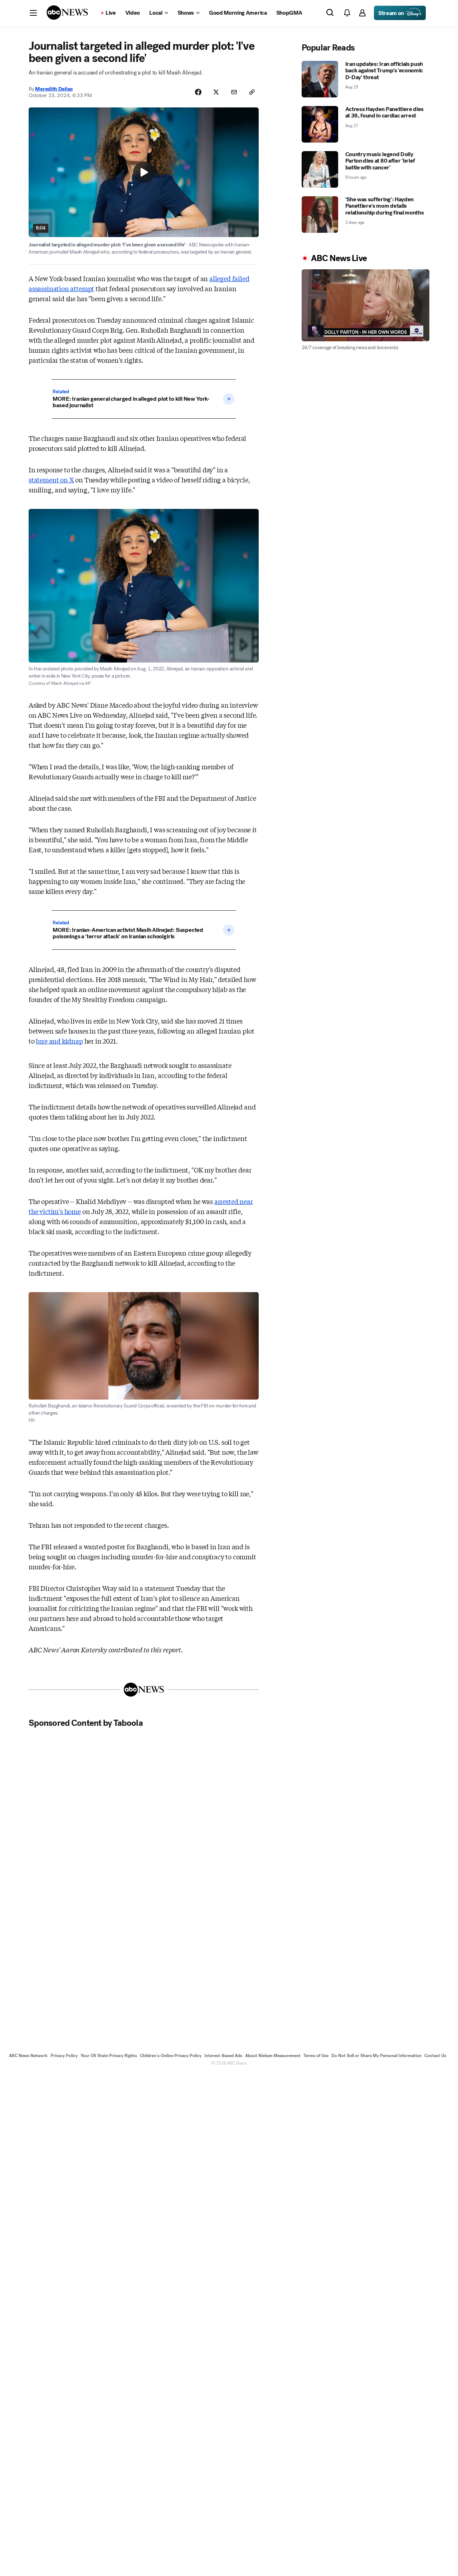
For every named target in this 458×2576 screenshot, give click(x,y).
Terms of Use (316, 2056)
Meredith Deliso (54, 89)
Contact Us (435, 2056)
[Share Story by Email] (234, 92)
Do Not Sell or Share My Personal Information (376, 2056)
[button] (33, 13)
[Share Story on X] (216, 92)
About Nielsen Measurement (273, 2056)
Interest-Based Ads (223, 2056)
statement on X (51, 480)
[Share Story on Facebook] (198, 92)
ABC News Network (28, 2056)
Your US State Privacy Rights (109, 2056)
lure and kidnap (59, 1041)
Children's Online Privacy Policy (171, 2056)
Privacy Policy (64, 2056)
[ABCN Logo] (67, 13)
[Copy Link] (252, 92)
